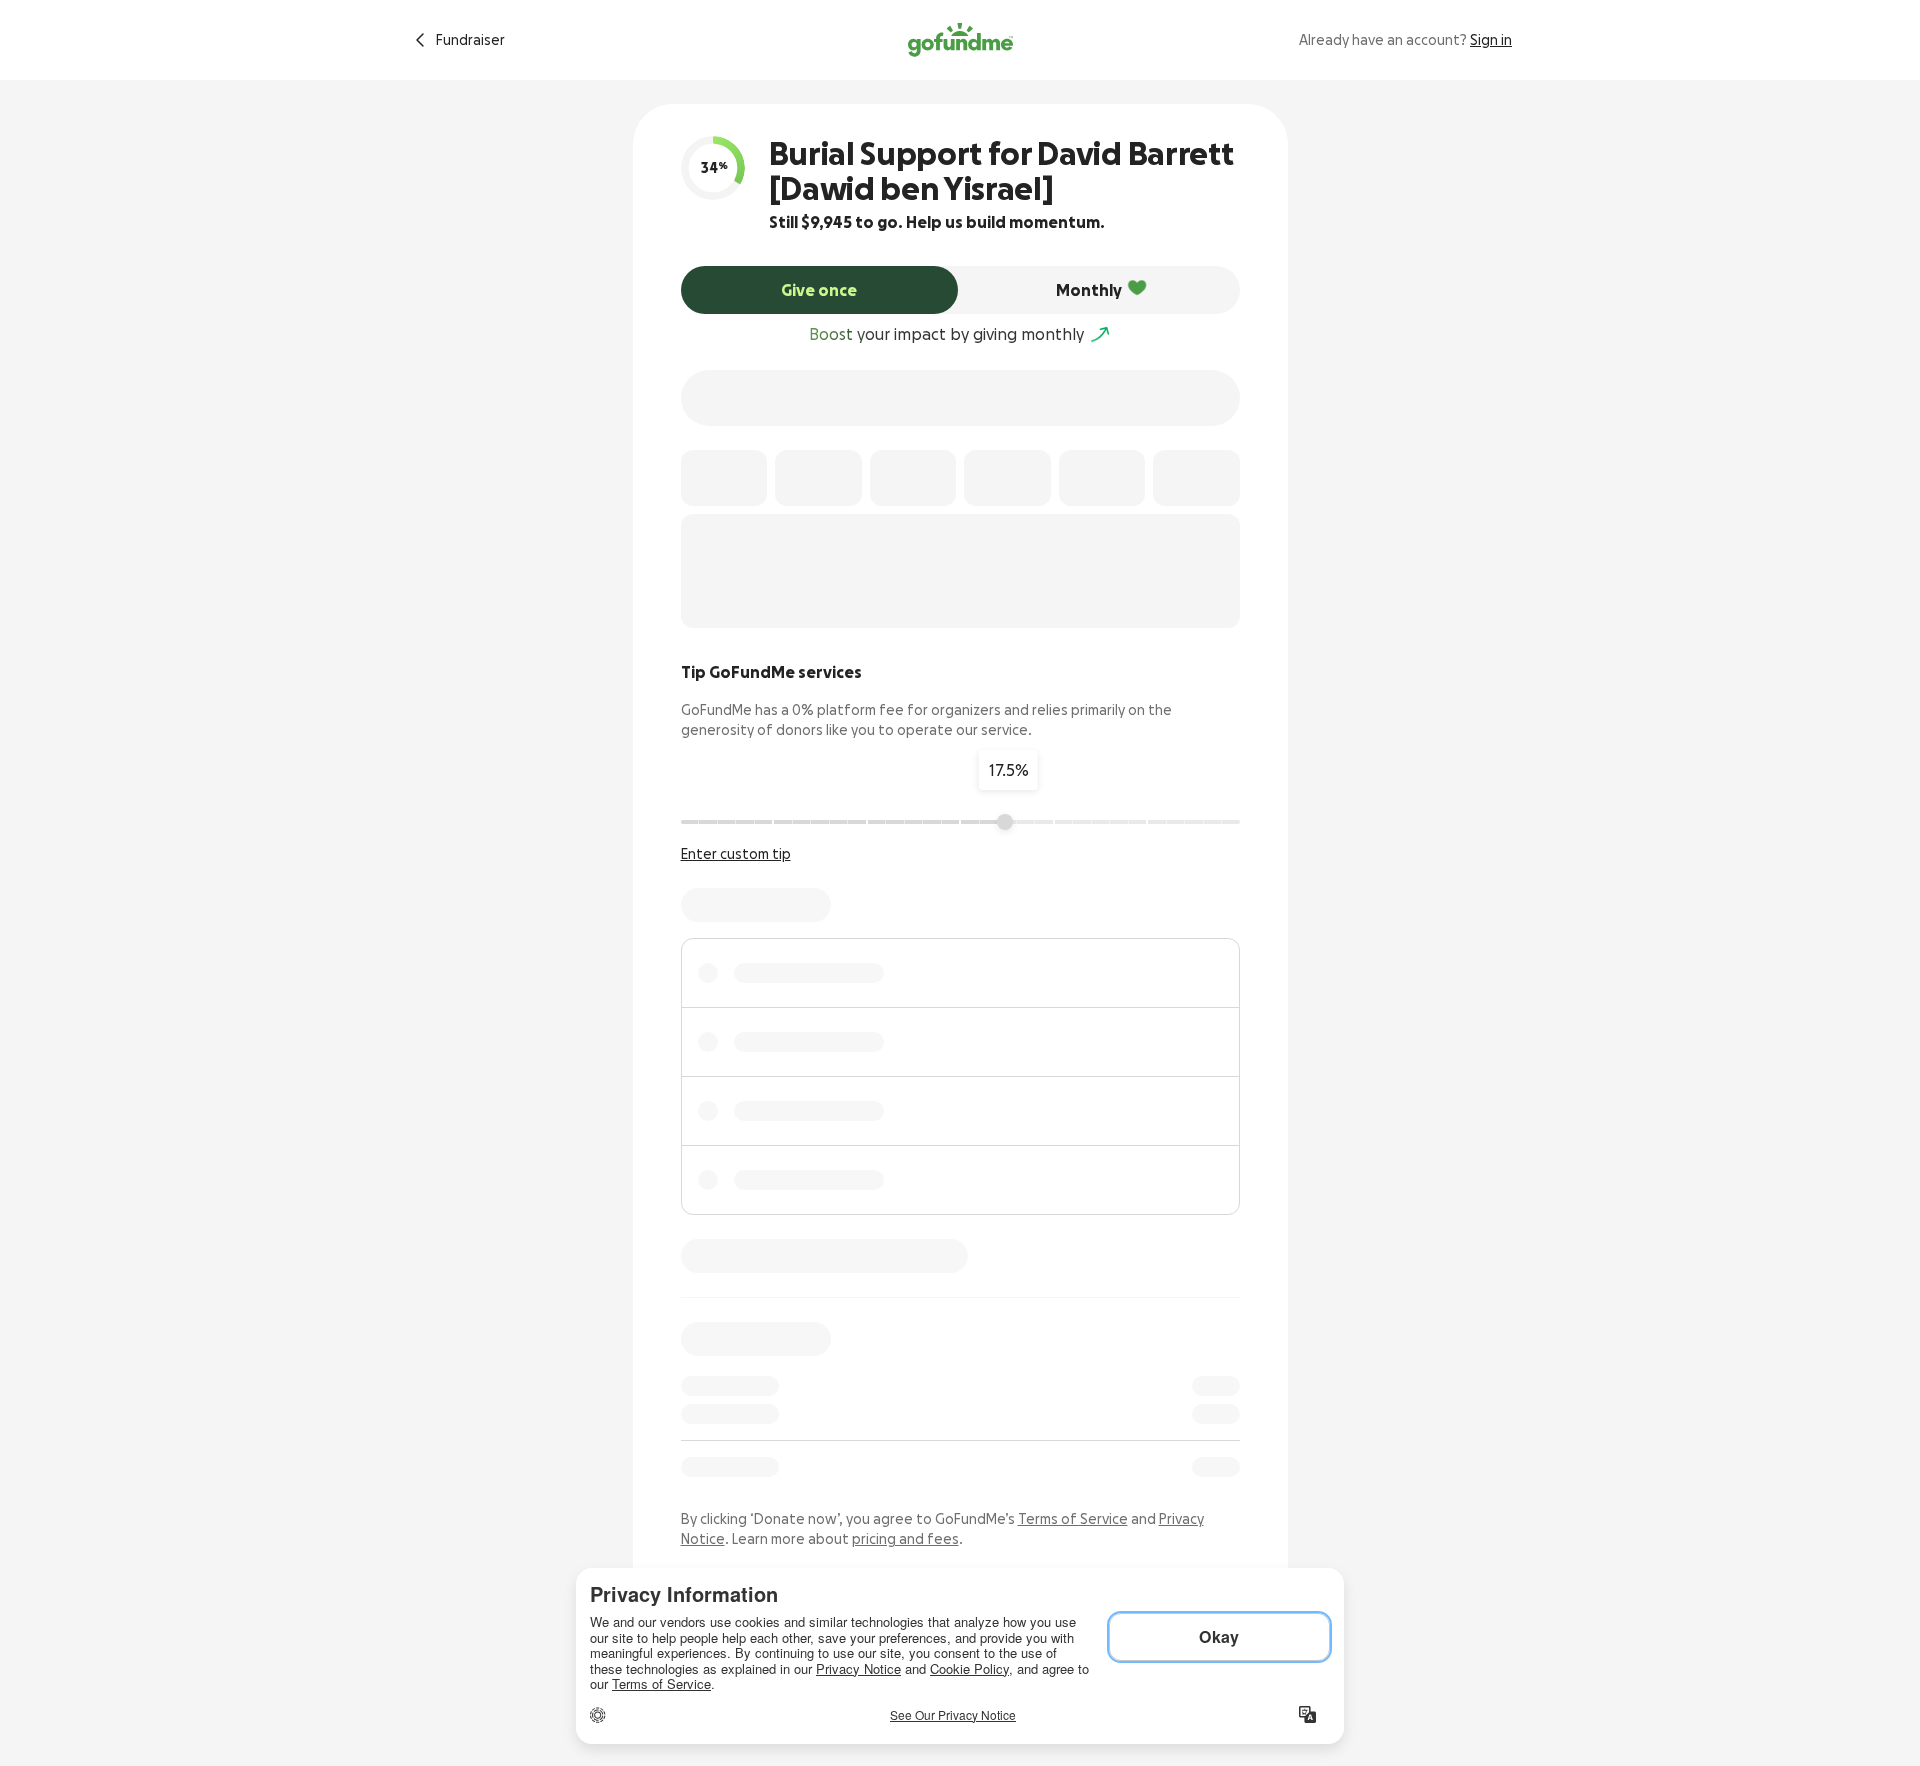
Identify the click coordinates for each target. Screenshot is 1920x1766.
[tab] (820, 290)
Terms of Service (1073, 1519)
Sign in (1491, 40)
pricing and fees (905, 1539)
